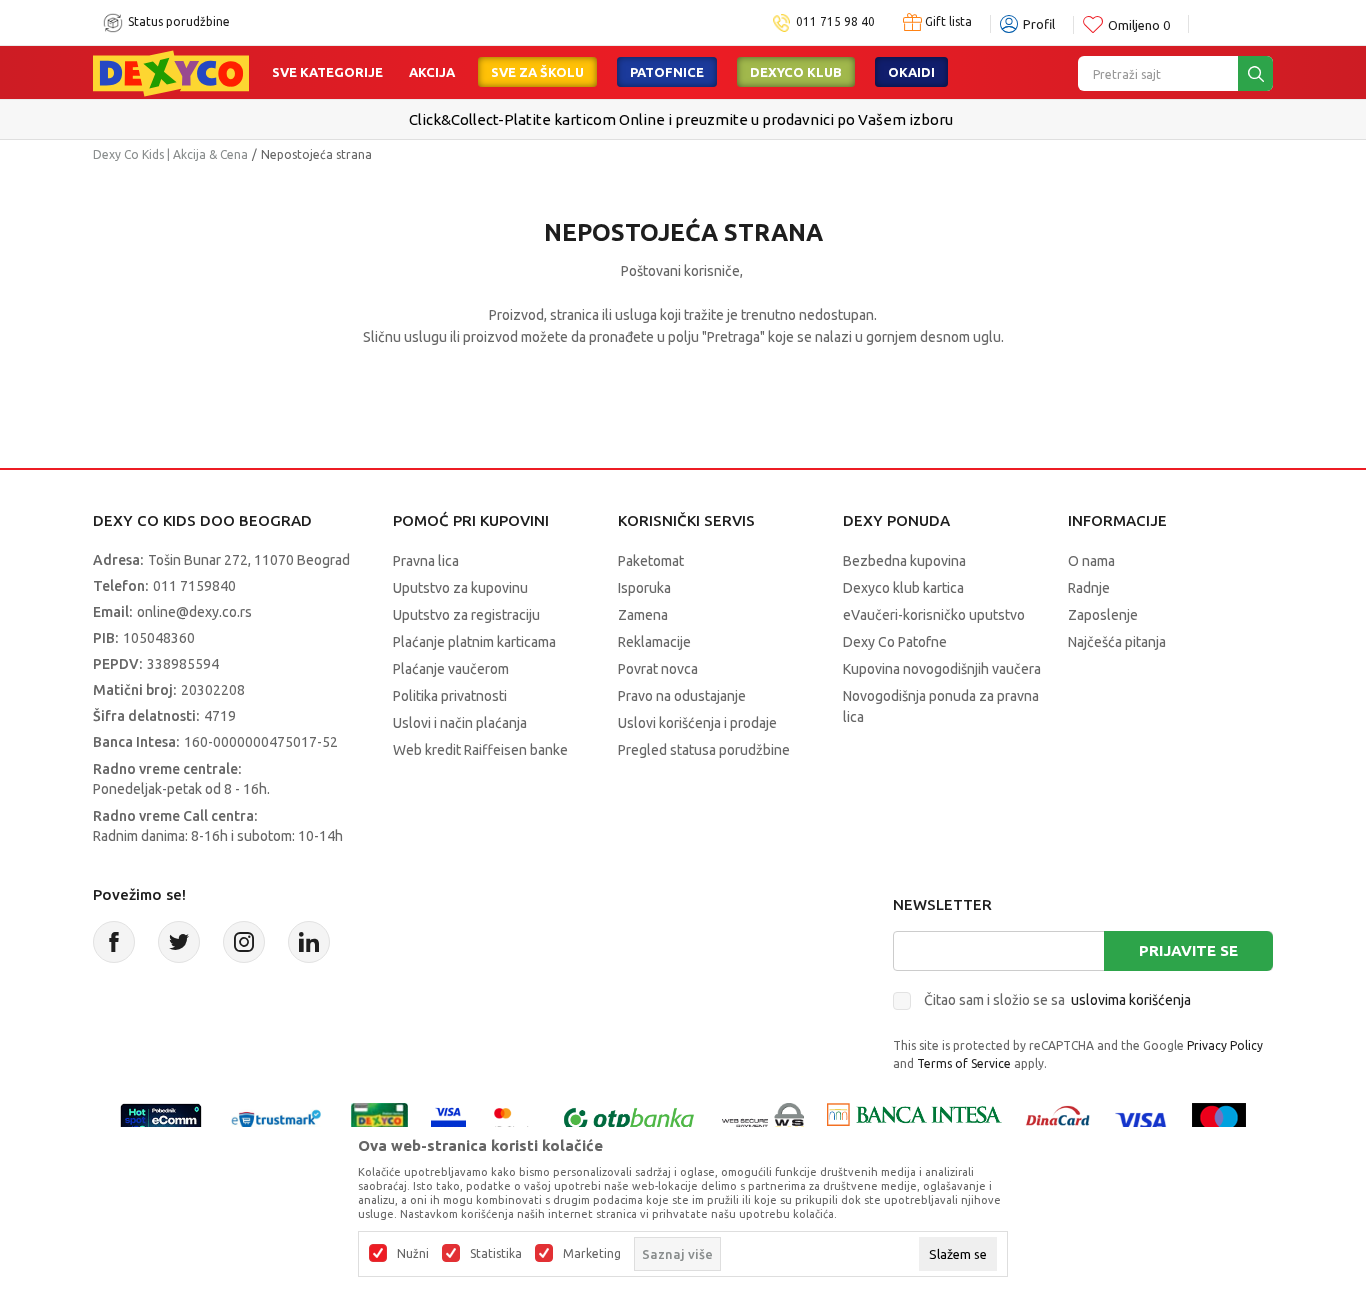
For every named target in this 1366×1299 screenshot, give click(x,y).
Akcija (432, 72)
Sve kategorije (327, 72)
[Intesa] (914, 1118)
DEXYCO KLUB (796, 72)
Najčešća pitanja (1117, 642)
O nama (1091, 561)
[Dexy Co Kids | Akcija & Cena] (171, 72)
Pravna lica (426, 561)
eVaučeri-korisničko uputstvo (934, 615)
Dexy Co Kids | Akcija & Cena (170, 154)
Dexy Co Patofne (895, 642)
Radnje (1089, 588)
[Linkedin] (309, 942)
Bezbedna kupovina (904, 561)
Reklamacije (654, 642)
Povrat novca (658, 669)
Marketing (592, 1254)
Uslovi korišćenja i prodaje (697, 723)
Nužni (413, 1254)
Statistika (496, 1254)
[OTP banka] (629, 1118)
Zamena (643, 615)
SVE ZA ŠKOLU (537, 72)
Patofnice (667, 72)
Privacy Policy (1225, 1045)
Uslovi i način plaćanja (460, 723)
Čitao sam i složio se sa (1057, 1000)
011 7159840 (194, 586)
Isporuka (644, 588)
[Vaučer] (379, 1118)
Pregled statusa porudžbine (704, 750)
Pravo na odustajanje (682, 696)
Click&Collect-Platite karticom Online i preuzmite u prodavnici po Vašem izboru (681, 119)
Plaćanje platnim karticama (474, 642)
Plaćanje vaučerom (451, 669)
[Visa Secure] (448, 1118)
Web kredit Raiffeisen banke (480, 750)
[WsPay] (763, 1118)
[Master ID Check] (512, 1118)
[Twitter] (179, 942)
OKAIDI (911, 72)
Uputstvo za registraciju (466, 615)
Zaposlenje (1103, 615)
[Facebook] (114, 942)
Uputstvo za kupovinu (460, 588)
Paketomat (651, 561)
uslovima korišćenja (1131, 1000)
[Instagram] (244, 942)
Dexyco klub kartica (903, 588)
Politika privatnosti (450, 696)
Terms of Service (964, 1063)
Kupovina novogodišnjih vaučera (942, 669)
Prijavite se (1188, 950)
